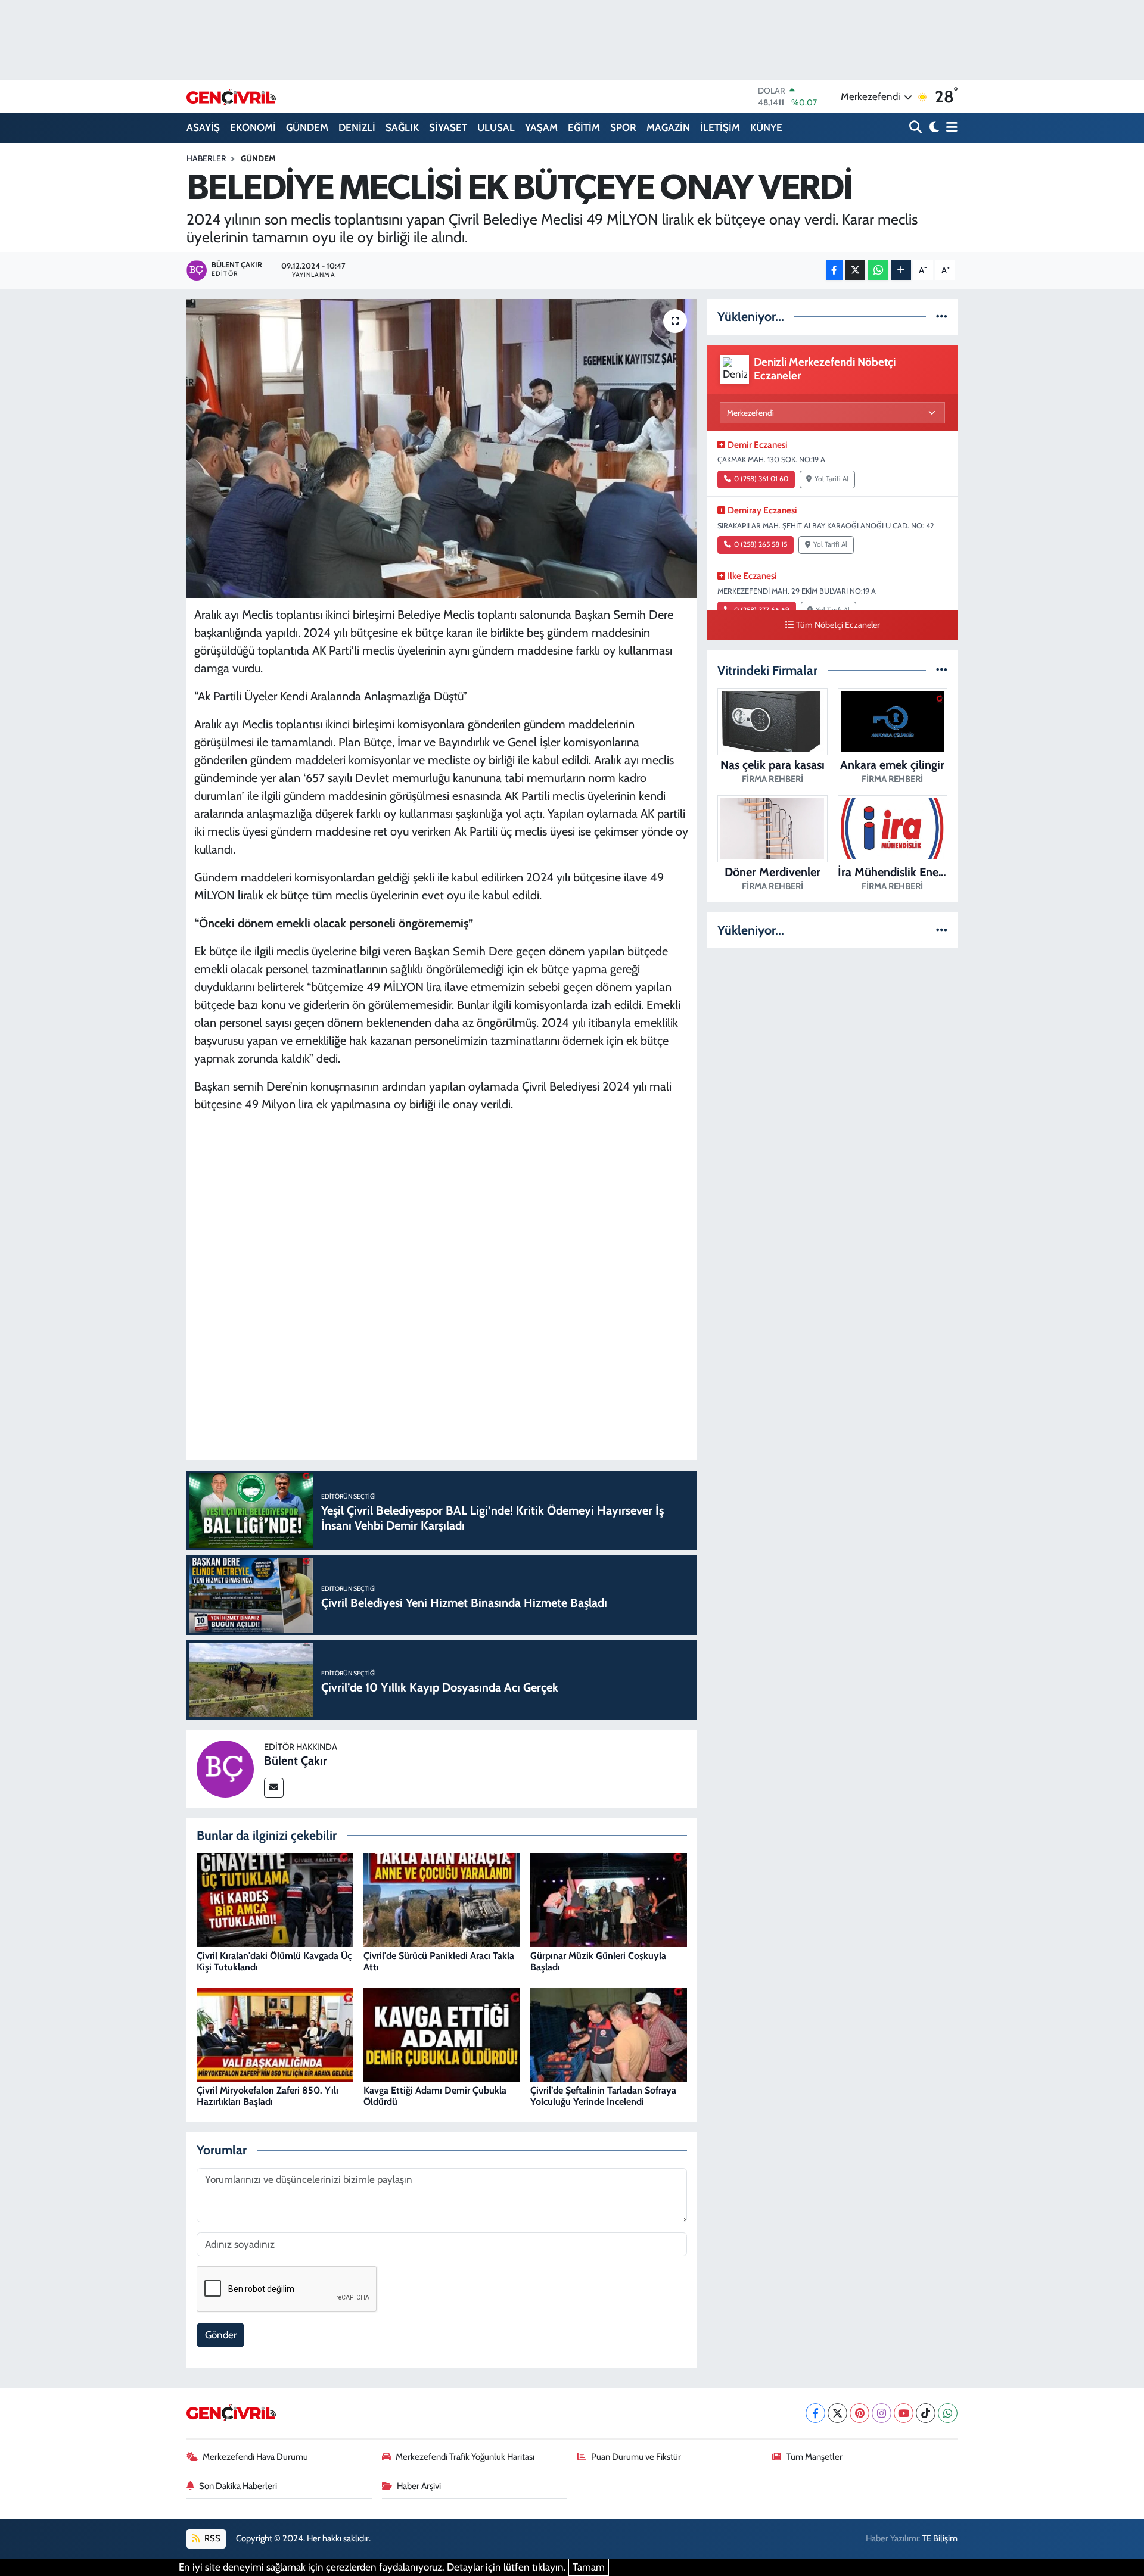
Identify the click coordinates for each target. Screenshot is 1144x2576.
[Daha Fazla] (901, 270)
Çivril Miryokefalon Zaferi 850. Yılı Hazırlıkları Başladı (268, 2096)
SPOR (623, 127)
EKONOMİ (253, 127)
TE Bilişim (940, 2538)
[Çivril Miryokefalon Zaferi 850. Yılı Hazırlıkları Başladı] (275, 2034)
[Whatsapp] (948, 2413)
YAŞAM (541, 127)
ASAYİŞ (203, 127)
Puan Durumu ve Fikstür (636, 2457)
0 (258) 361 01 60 (761, 479)
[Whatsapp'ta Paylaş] (878, 270)
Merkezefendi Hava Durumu (255, 2457)
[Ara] (917, 128)
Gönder (221, 2335)
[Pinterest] (859, 2413)
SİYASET (448, 127)
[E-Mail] (274, 1788)
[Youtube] (904, 2413)
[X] (837, 2413)
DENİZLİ (357, 127)
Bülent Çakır (296, 1761)
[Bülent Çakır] (225, 1768)
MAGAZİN (668, 127)
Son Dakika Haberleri (238, 2486)
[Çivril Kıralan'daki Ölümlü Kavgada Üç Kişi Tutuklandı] (275, 1899)
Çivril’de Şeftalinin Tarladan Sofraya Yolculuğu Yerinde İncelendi (603, 2096)
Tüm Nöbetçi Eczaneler (838, 625)
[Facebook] (815, 2413)
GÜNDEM (307, 127)
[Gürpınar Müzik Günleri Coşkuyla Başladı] (609, 1899)
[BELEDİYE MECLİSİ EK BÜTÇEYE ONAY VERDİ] (442, 448)
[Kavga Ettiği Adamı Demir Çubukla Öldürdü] (442, 2034)
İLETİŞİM (720, 127)
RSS (212, 2538)
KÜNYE (766, 127)
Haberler (206, 158)
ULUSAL (496, 127)
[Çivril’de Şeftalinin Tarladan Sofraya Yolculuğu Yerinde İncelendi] (609, 2034)
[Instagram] (882, 2413)
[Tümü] (942, 316)
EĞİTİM (584, 127)
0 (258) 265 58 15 (761, 544)
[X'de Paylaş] (855, 270)
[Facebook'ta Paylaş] (834, 270)
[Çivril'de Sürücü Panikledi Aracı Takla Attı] (442, 1899)
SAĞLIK (402, 127)
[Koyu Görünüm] (933, 128)
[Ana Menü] (950, 128)
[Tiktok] (926, 2413)
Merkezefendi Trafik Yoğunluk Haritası (465, 2457)
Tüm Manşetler (815, 2457)
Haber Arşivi (419, 2486)
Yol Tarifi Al (831, 479)
